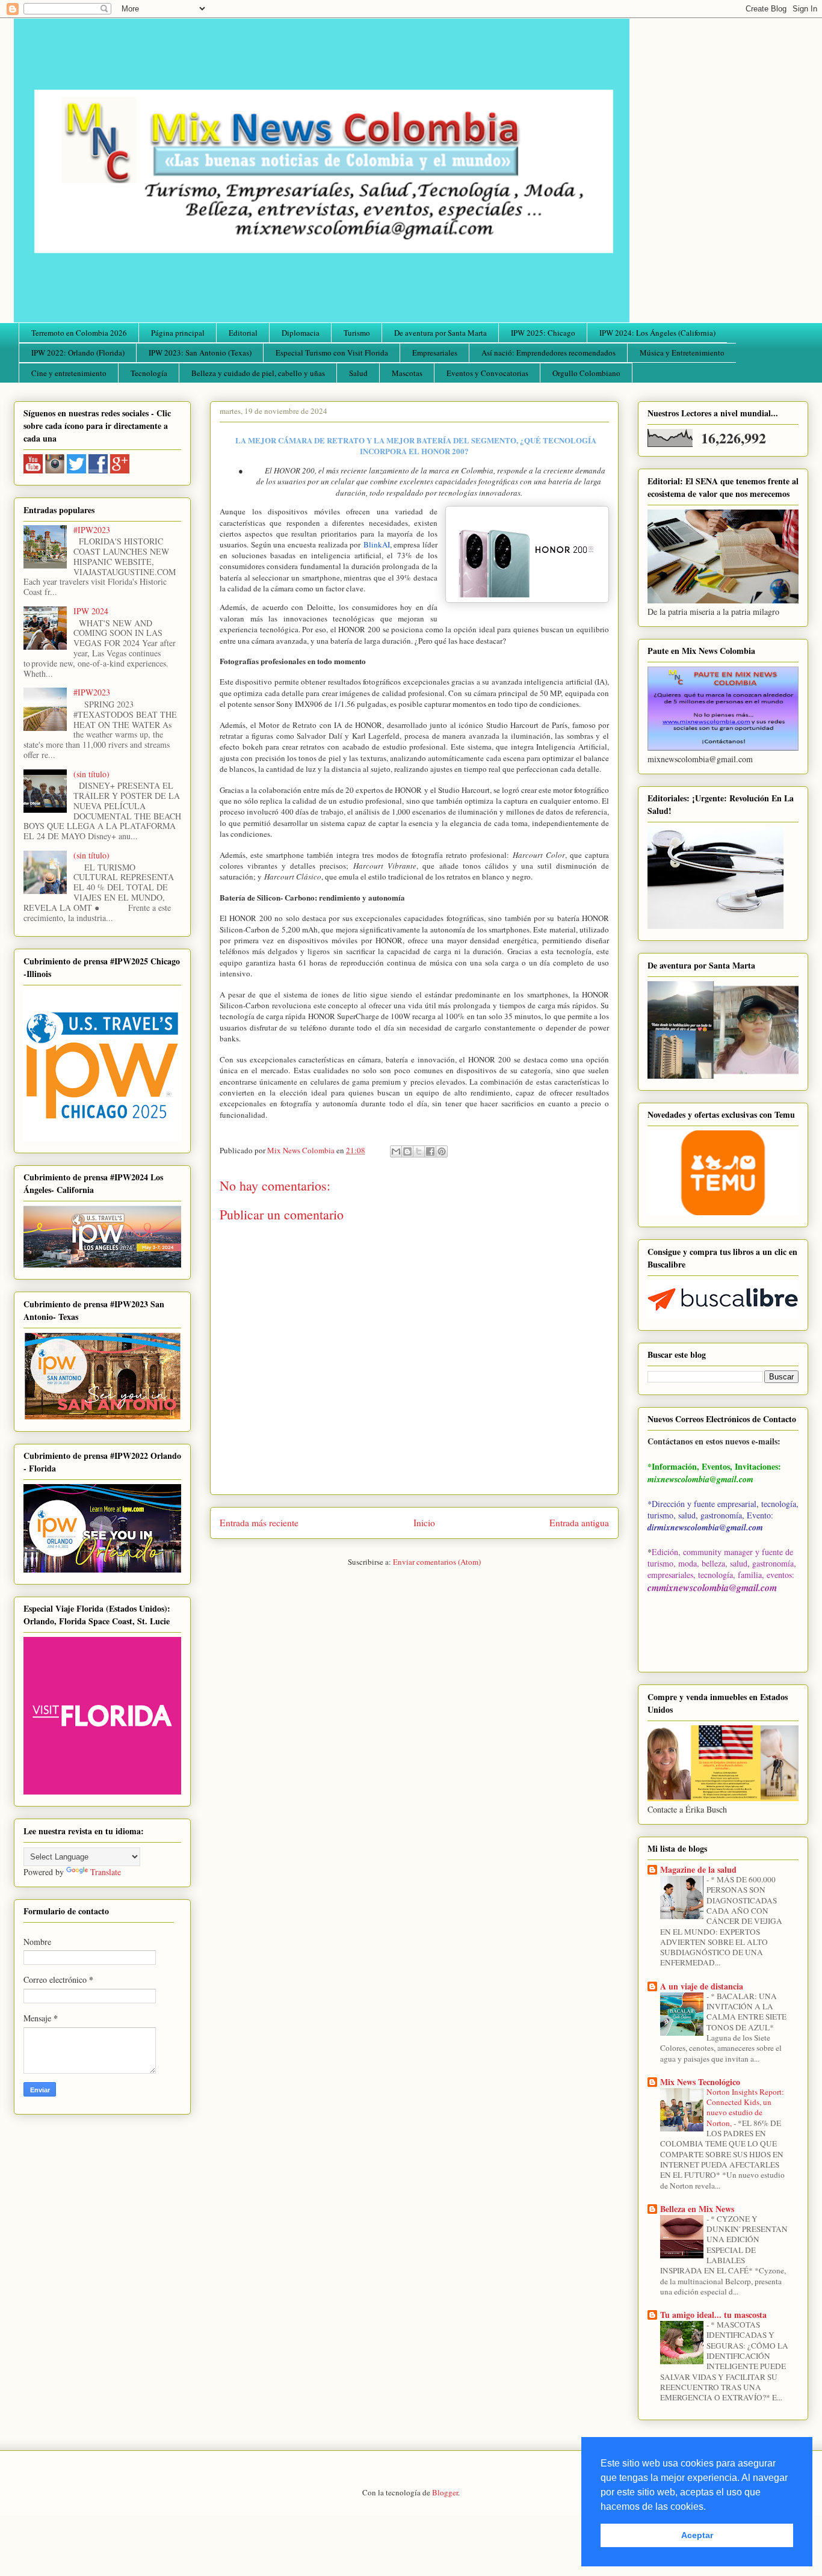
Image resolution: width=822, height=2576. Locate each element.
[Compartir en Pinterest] (442, 1151)
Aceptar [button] (697, 2535)
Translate (106, 1872)
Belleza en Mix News (697, 2209)
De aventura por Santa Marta (440, 333)
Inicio (424, 1523)
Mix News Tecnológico (700, 2082)
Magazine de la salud (698, 1869)
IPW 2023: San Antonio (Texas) (200, 353)
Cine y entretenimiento (69, 373)
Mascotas (407, 373)
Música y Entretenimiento (682, 353)
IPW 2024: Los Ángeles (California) (657, 333)
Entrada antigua (579, 1523)
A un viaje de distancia (702, 1986)
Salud (358, 373)
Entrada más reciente (259, 1523)
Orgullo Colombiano (586, 373)
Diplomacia (301, 333)
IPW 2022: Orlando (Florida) (78, 353)
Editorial (243, 333)
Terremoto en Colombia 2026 (79, 333)
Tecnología (149, 373)
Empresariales (435, 353)
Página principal (178, 333)
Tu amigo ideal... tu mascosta (713, 2315)
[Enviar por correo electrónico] (396, 1151)
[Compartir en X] (419, 1151)
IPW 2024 (91, 611)
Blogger (445, 2492)
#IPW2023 (92, 530)
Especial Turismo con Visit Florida (332, 353)
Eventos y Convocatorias (487, 373)
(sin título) (91, 774)
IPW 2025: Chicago (543, 333)
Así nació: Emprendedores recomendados (549, 353)
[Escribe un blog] (407, 1151)
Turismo (357, 333)
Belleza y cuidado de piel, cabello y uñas (258, 373)
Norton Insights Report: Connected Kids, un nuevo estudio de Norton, (745, 2107)
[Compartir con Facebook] (430, 1151)
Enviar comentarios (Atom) (437, 1562)
